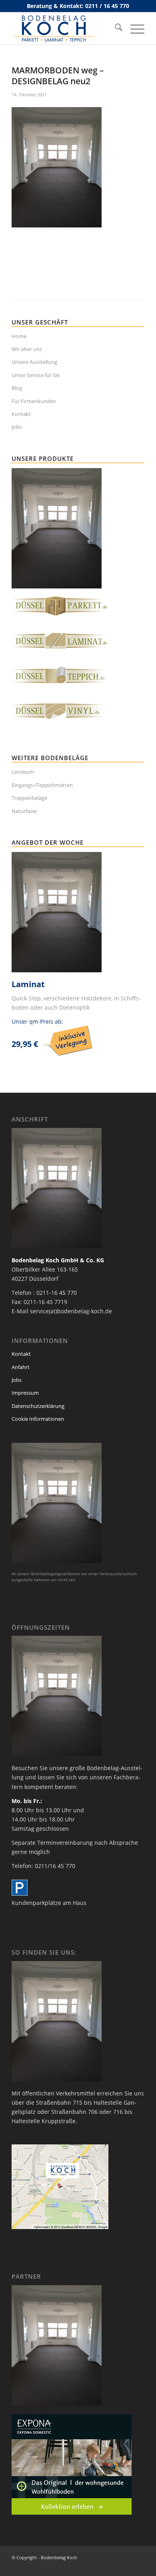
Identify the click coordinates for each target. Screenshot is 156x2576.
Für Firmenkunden (34, 401)
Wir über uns (27, 349)
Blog (17, 388)
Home (19, 336)
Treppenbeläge (29, 798)
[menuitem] (115, 28)
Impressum (25, 1393)
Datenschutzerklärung (38, 1406)
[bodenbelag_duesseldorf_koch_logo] (65, 28)
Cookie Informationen (38, 1419)
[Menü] (133, 28)
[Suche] (115, 28)
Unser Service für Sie (36, 375)
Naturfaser (24, 811)
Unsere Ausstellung (34, 362)
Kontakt (21, 414)
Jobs (17, 427)
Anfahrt (21, 1367)
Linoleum (23, 772)
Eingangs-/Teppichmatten (42, 785)
